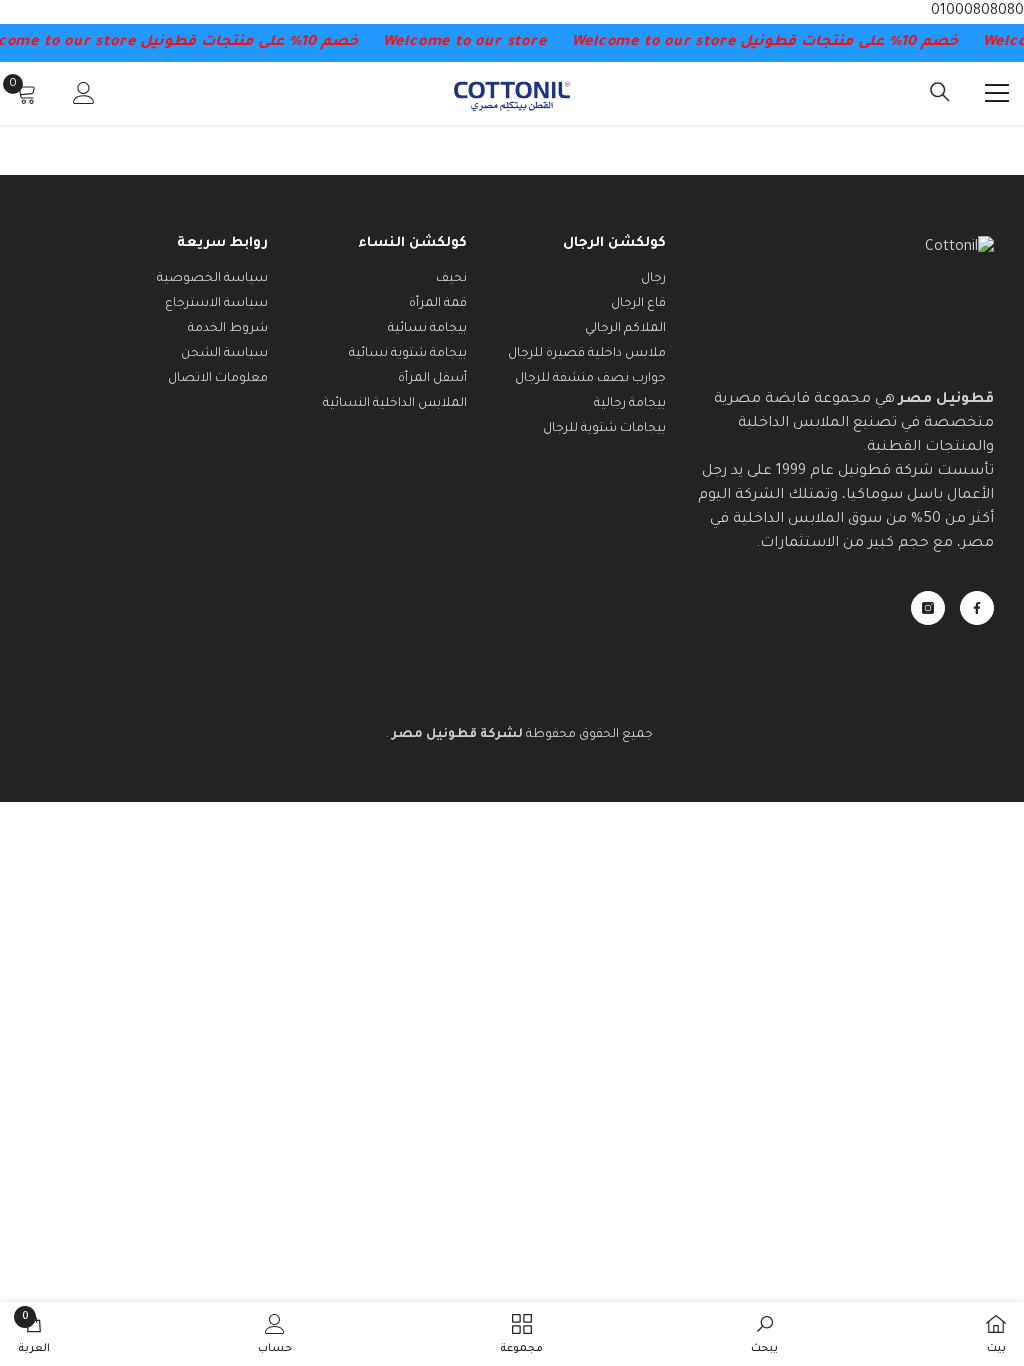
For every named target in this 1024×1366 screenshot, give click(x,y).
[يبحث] (940, 92)
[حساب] (84, 93)
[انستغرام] (928, 608)
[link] (764, 1334)
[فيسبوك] (977, 608)
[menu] (997, 93)
